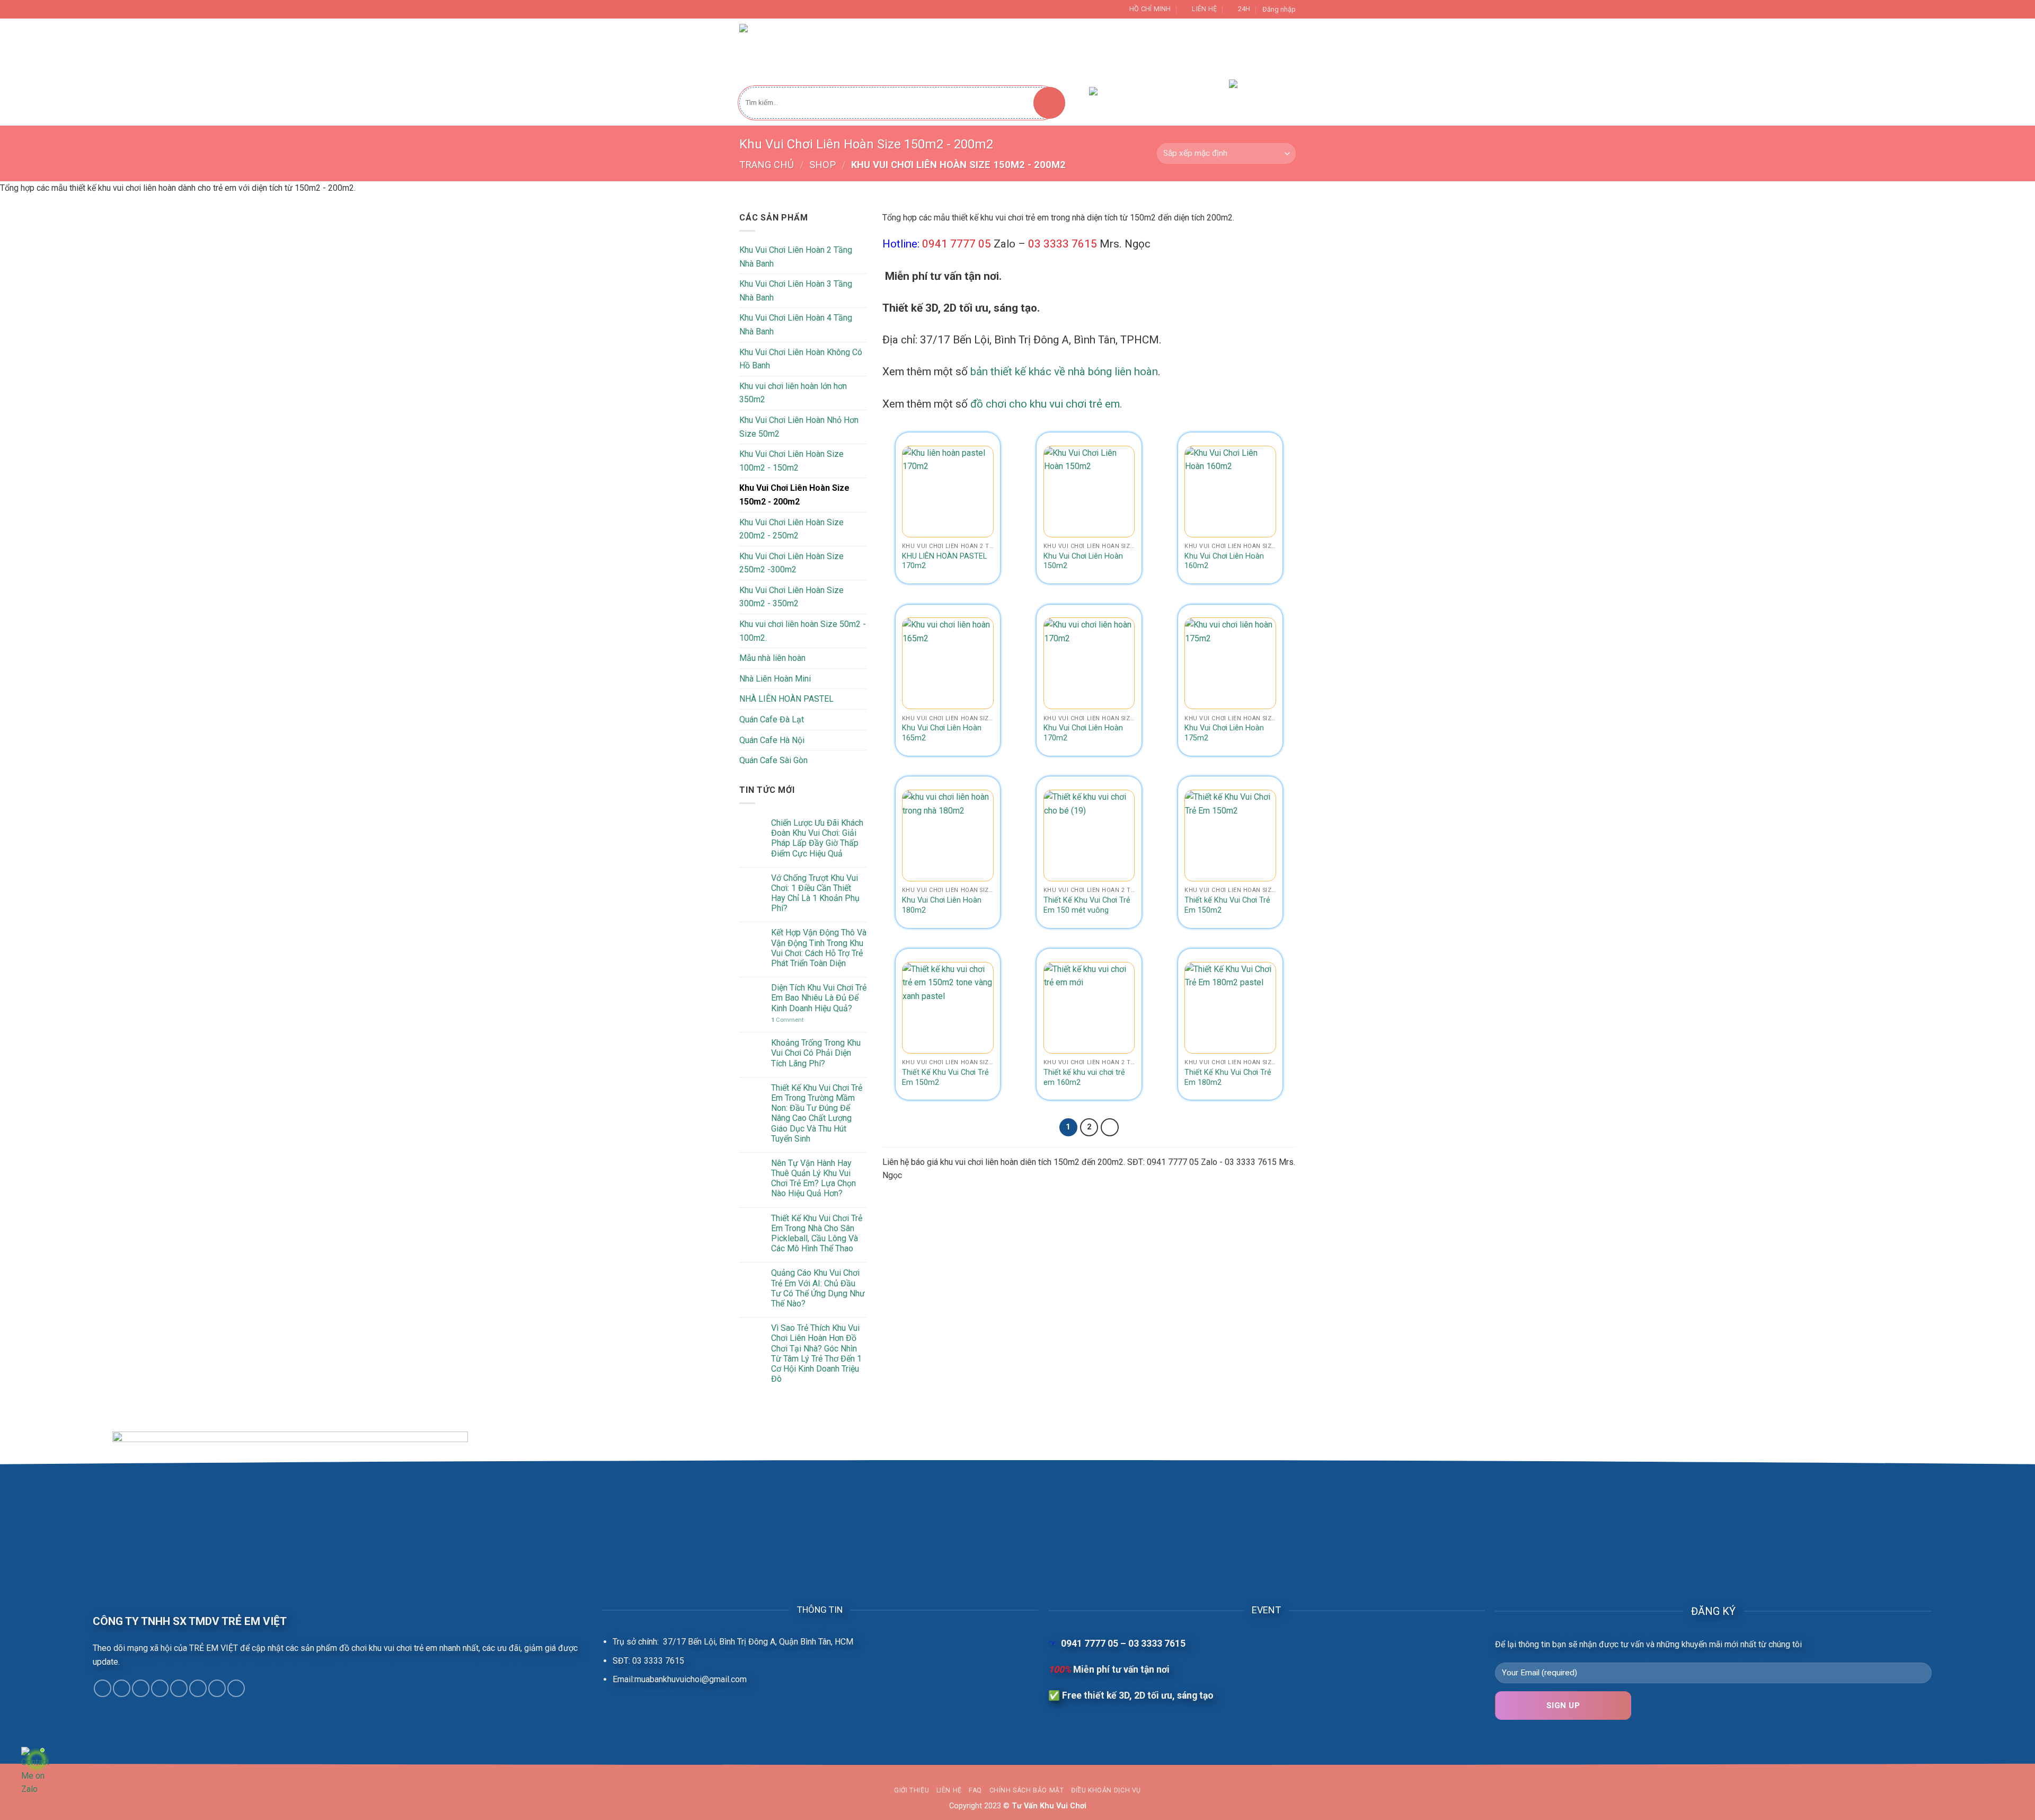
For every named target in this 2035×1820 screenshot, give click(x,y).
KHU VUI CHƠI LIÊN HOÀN (1177, 48)
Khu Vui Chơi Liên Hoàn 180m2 (942, 905)
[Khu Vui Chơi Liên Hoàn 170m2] (1089, 663)
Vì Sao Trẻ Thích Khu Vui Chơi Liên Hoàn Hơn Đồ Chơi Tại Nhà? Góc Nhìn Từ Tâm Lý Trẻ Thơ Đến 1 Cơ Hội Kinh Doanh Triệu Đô (816, 1353)
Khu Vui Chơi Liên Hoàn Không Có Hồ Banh (801, 359)
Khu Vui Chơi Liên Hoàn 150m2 (1083, 561)
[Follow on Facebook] (103, 1688)
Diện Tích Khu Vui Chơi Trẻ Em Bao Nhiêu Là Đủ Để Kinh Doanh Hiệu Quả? (819, 998)
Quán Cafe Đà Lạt (772, 719)
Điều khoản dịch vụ (1106, 1790)
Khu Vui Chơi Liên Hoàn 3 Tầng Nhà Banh (796, 291)
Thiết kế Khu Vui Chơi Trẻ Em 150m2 (1227, 905)
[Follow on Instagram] (122, 1688)
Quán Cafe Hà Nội (772, 740)
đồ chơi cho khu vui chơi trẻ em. (1046, 404)
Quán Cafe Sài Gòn (773, 760)
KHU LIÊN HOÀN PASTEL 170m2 (944, 561)
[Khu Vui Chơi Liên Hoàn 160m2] (1230, 492)
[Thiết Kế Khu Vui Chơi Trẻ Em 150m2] (948, 1008)
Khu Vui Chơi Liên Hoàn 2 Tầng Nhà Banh (796, 257)
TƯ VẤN (1102, 48)
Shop (822, 165)
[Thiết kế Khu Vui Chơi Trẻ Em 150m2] (1230, 836)
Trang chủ (767, 165)
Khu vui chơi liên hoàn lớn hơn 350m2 (793, 393)
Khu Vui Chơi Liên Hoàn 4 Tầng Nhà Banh (796, 325)
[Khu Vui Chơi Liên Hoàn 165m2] (948, 663)
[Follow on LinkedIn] (217, 1688)
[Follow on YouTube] (236, 1688)
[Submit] (1049, 103)
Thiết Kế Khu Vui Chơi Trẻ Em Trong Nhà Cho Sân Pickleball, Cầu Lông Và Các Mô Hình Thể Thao (817, 1234)
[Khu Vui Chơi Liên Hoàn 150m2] (1089, 492)
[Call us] (179, 1688)
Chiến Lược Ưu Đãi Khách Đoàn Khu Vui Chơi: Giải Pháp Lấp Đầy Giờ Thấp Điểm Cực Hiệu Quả (817, 838)
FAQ (975, 1790)
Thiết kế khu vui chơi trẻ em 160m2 (1084, 1077)
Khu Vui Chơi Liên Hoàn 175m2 (1224, 733)
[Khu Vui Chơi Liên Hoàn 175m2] (1230, 663)
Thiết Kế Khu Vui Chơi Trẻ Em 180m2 (1228, 1077)
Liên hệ (949, 1790)
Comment (787, 1020)
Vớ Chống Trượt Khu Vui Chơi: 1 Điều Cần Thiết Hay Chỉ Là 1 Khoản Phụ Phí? (815, 893)
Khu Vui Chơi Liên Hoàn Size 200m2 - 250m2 (791, 529)
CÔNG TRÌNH (1260, 48)
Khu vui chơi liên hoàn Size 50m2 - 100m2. (803, 631)
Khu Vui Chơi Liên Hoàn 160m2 (1224, 561)
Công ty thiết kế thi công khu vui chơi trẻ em (935, 48)
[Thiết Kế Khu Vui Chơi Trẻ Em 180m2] (1230, 1008)
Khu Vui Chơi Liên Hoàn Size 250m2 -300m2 (791, 563)
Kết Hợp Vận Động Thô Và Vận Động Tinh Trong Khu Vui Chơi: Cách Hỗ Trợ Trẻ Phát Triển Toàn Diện (819, 948)
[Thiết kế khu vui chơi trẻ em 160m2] (1089, 1008)
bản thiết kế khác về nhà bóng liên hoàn (1064, 372)
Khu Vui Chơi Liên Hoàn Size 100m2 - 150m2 (791, 461)
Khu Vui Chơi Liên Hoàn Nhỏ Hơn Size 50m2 (799, 427)
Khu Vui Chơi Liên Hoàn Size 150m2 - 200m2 (794, 495)
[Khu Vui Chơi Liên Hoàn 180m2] (948, 836)
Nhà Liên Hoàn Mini (775, 679)
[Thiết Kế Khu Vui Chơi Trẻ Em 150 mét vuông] (1089, 836)
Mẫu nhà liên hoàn (772, 658)
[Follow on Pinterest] (198, 1688)
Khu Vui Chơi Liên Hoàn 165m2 (942, 733)
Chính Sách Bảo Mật (1027, 1790)
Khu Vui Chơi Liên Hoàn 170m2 (1083, 733)
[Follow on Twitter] (141, 1688)
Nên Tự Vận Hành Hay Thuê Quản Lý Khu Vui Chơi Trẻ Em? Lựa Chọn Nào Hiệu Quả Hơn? (813, 1178)
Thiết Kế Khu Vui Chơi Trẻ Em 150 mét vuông (1087, 905)
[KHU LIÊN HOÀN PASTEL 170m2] (948, 492)
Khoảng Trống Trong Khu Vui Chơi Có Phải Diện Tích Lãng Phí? (816, 1053)
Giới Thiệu (1051, 48)
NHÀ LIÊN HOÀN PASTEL (786, 699)
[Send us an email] (160, 1688)
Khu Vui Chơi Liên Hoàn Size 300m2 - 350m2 (791, 597)
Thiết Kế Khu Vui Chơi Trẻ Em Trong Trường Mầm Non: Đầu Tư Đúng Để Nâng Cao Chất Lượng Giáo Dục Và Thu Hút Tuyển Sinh (817, 1113)
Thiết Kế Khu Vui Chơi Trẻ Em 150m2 (945, 1077)
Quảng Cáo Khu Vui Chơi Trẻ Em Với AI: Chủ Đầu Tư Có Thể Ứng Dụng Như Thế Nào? (818, 1288)
